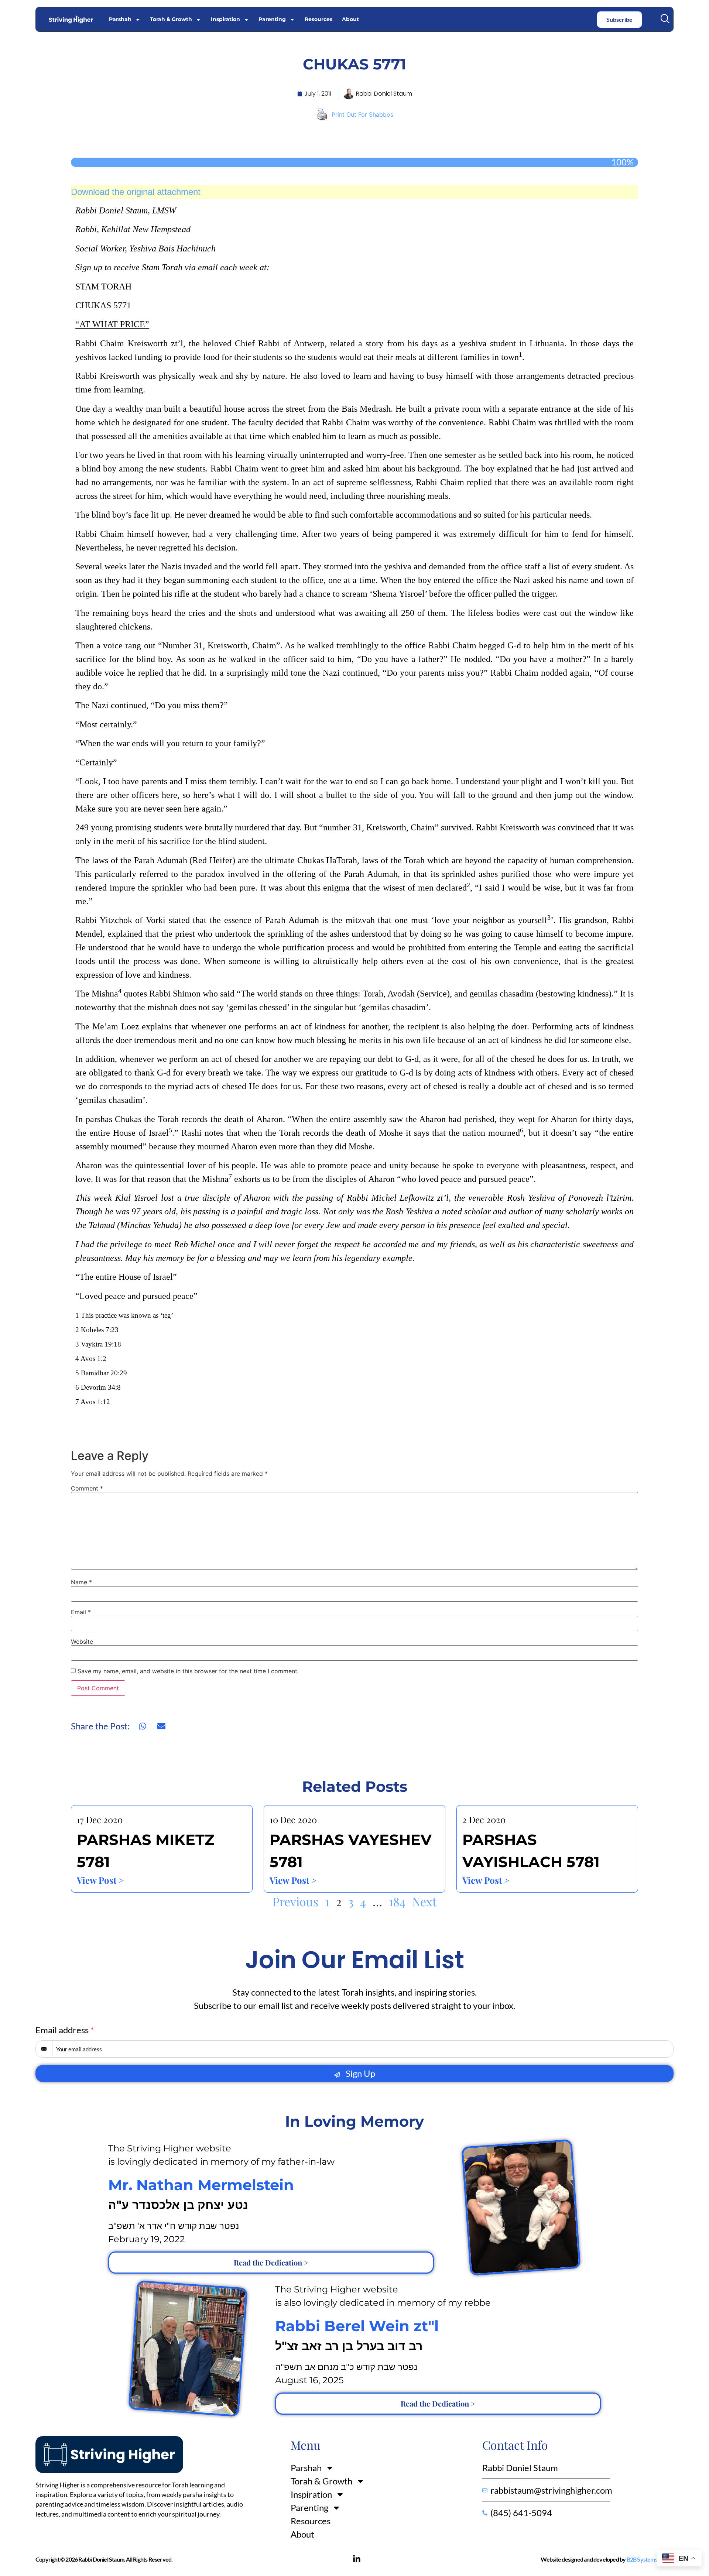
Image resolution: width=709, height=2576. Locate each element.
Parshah (120, 19)
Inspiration (225, 19)
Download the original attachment (136, 192)
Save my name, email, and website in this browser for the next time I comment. (188, 1671)
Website (82, 1642)
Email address (65, 2030)
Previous (295, 1901)
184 (397, 1901)
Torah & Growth (171, 19)
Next (424, 1901)
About (350, 19)
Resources (318, 19)
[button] (665, 19)
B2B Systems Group (650, 2559)
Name (81, 1582)
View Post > (100, 1880)
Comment (87, 1488)
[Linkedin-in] (357, 2559)
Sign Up (359, 2073)
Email (81, 1612)
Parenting (272, 19)
